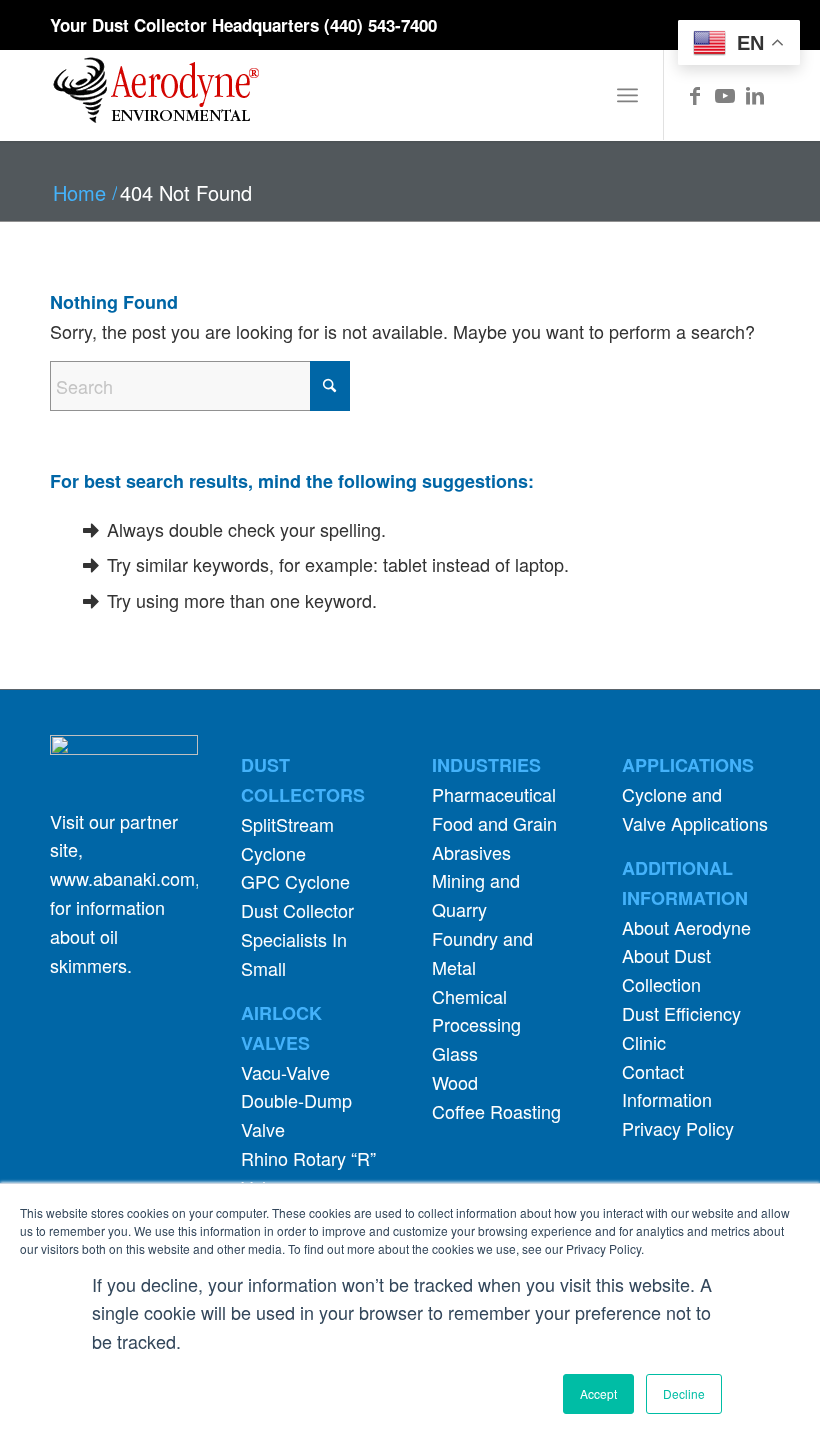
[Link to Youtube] (725, 95)
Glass (455, 1053)
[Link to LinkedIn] (755, 95)
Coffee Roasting (496, 1111)
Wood (455, 1082)
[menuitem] (627, 95)
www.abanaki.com (122, 878)
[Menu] (627, 95)
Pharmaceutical (494, 794)
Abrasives (471, 852)
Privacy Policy (678, 1128)
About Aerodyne (686, 927)
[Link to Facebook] (695, 95)
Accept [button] (598, 1393)
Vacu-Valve (285, 1072)
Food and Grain (494, 823)
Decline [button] (684, 1393)
